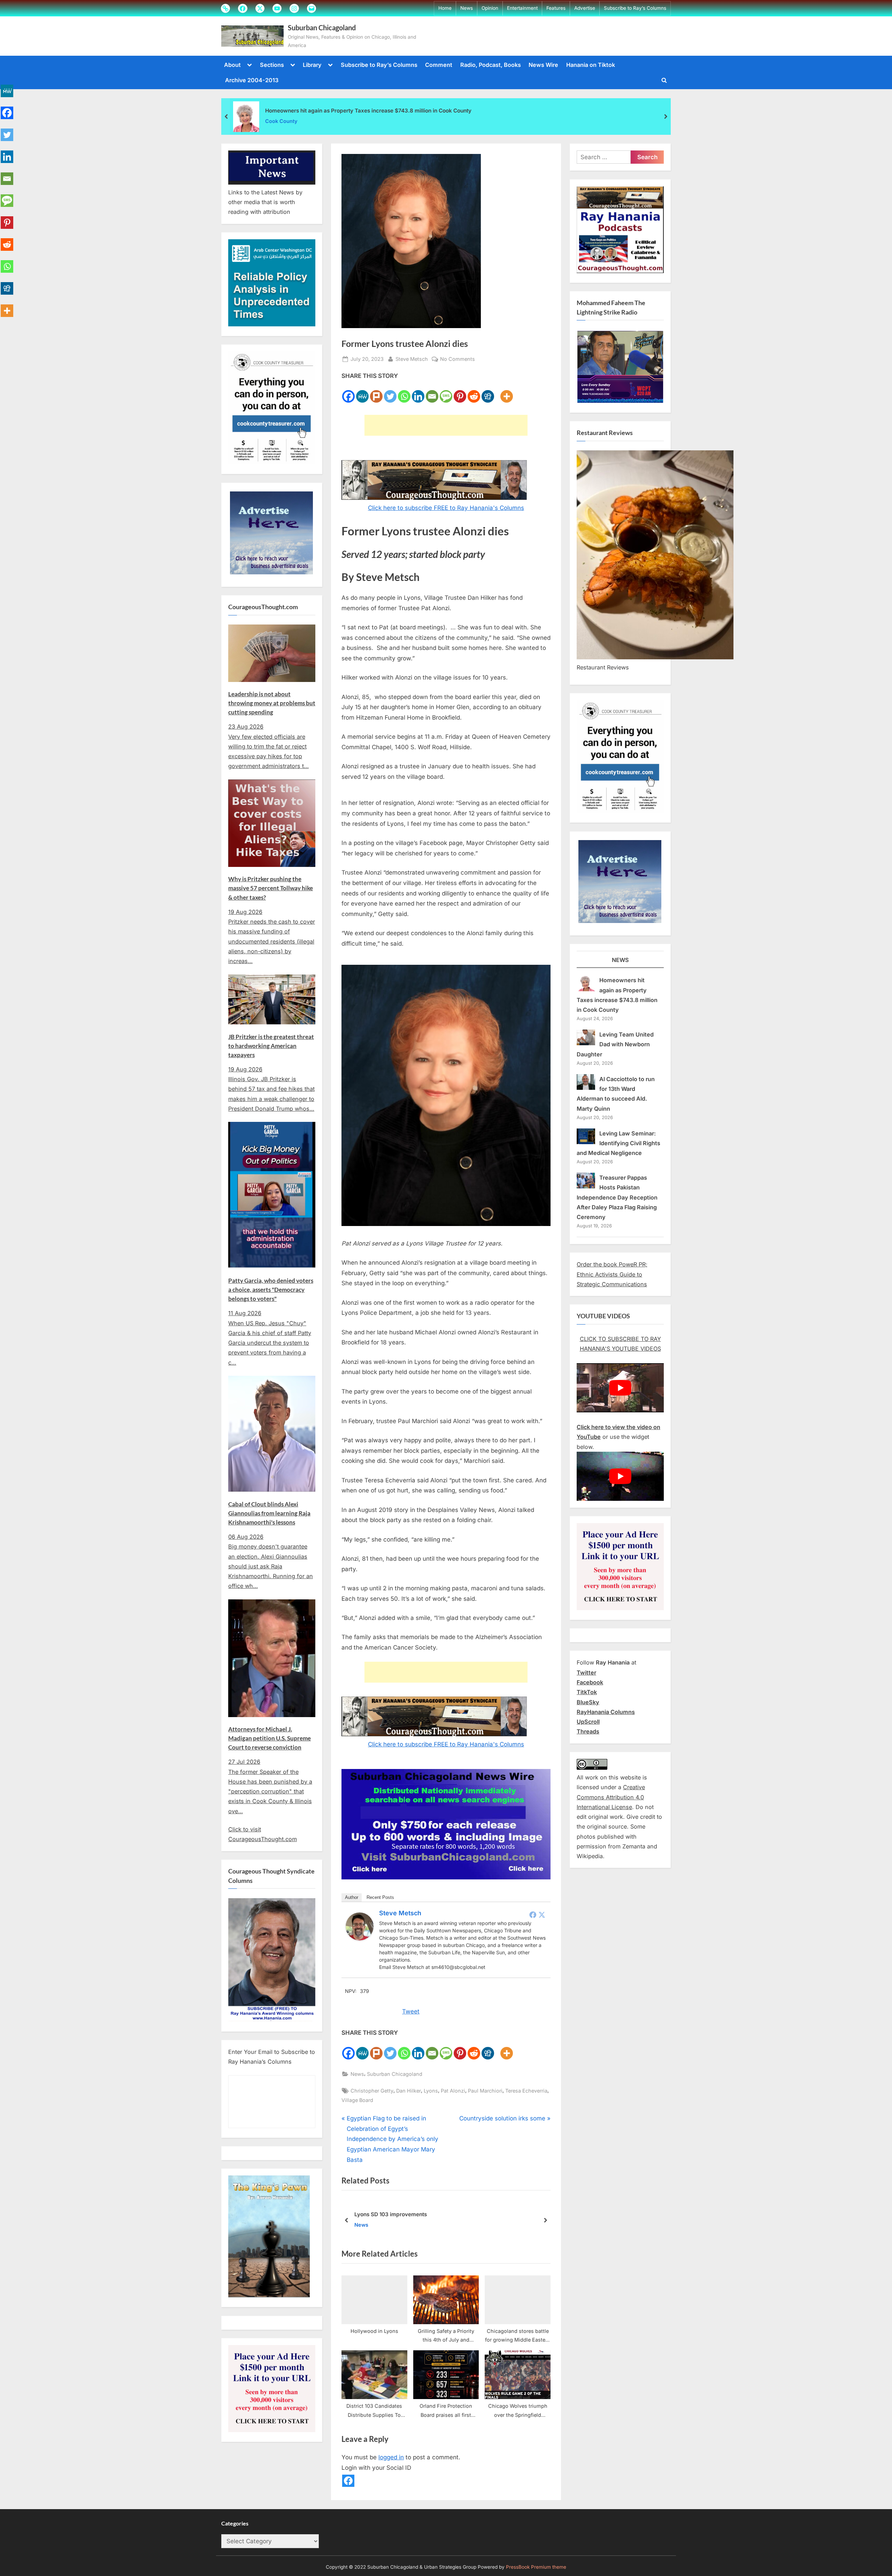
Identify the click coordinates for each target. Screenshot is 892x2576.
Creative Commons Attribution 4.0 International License (611, 1797)
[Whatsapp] (404, 392)
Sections (272, 65)
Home (445, 8)
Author (352, 1897)
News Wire (543, 65)
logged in (391, 2457)
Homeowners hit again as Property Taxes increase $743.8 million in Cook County (368, 111)
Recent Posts (380, 1897)
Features (556, 8)
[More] (507, 392)
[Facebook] (348, 392)
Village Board (357, 2100)
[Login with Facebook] (348, 2481)
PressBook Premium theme (536, 2567)
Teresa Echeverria (526, 2091)
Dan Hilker (409, 2091)
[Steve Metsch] (360, 1938)
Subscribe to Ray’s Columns (635, 8)
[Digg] (488, 392)
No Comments (457, 359)
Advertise (585, 8)
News (467, 8)
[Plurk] (376, 392)
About (232, 65)
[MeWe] (362, 392)
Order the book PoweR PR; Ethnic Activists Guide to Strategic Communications (612, 1274)
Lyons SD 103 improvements (391, 2214)
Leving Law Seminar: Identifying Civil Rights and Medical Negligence (618, 1143)
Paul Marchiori (485, 2091)
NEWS (620, 960)
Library (312, 65)
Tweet (411, 2011)
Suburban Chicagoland (322, 28)
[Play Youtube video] (620, 1388)
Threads (588, 1731)
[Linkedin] (418, 392)
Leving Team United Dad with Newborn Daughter (615, 1044)
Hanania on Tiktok (591, 65)
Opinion (490, 8)
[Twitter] (390, 392)
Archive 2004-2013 (252, 80)
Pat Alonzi (453, 2091)
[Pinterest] (460, 392)
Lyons (431, 2091)
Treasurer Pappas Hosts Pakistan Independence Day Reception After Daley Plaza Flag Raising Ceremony (617, 1197)
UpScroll (588, 1722)
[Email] (432, 392)
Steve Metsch (412, 359)
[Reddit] (474, 392)
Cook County (281, 121)
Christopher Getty (372, 2091)
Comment (439, 65)
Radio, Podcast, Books (491, 65)
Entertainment (522, 8)
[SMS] (446, 392)
